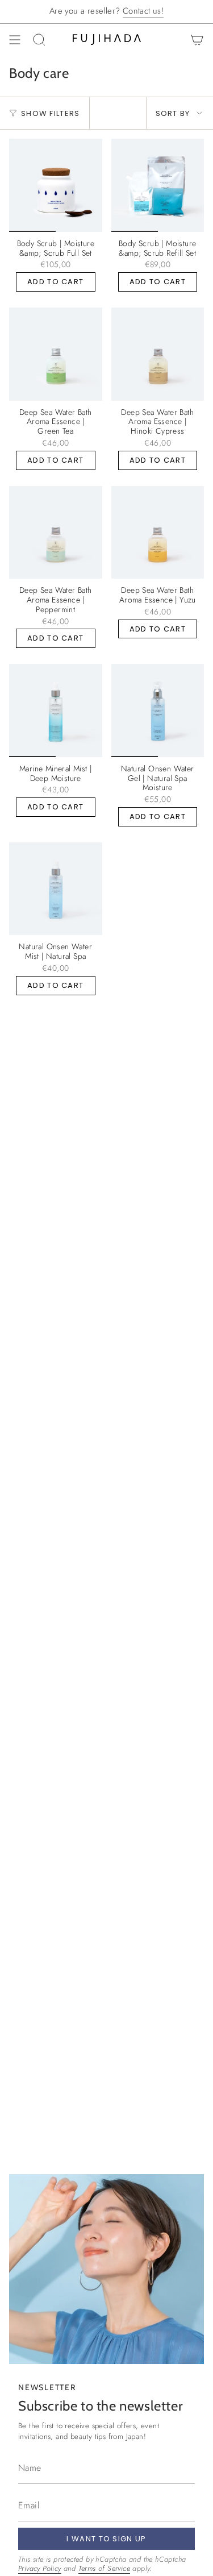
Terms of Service (104, 2568)
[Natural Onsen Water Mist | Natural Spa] (56, 889)
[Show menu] (15, 40)
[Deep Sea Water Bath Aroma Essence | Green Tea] (56, 354)
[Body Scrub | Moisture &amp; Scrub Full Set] (56, 185)
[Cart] (197, 40)
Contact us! (143, 11)
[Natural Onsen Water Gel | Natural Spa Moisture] (158, 711)
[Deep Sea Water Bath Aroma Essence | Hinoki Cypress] (158, 354)
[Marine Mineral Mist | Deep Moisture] (56, 711)
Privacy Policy (40, 2568)
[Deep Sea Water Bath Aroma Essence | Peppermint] (56, 533)
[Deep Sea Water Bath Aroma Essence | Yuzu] (158, 533)
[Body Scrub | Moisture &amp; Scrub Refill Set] (158, 185)
